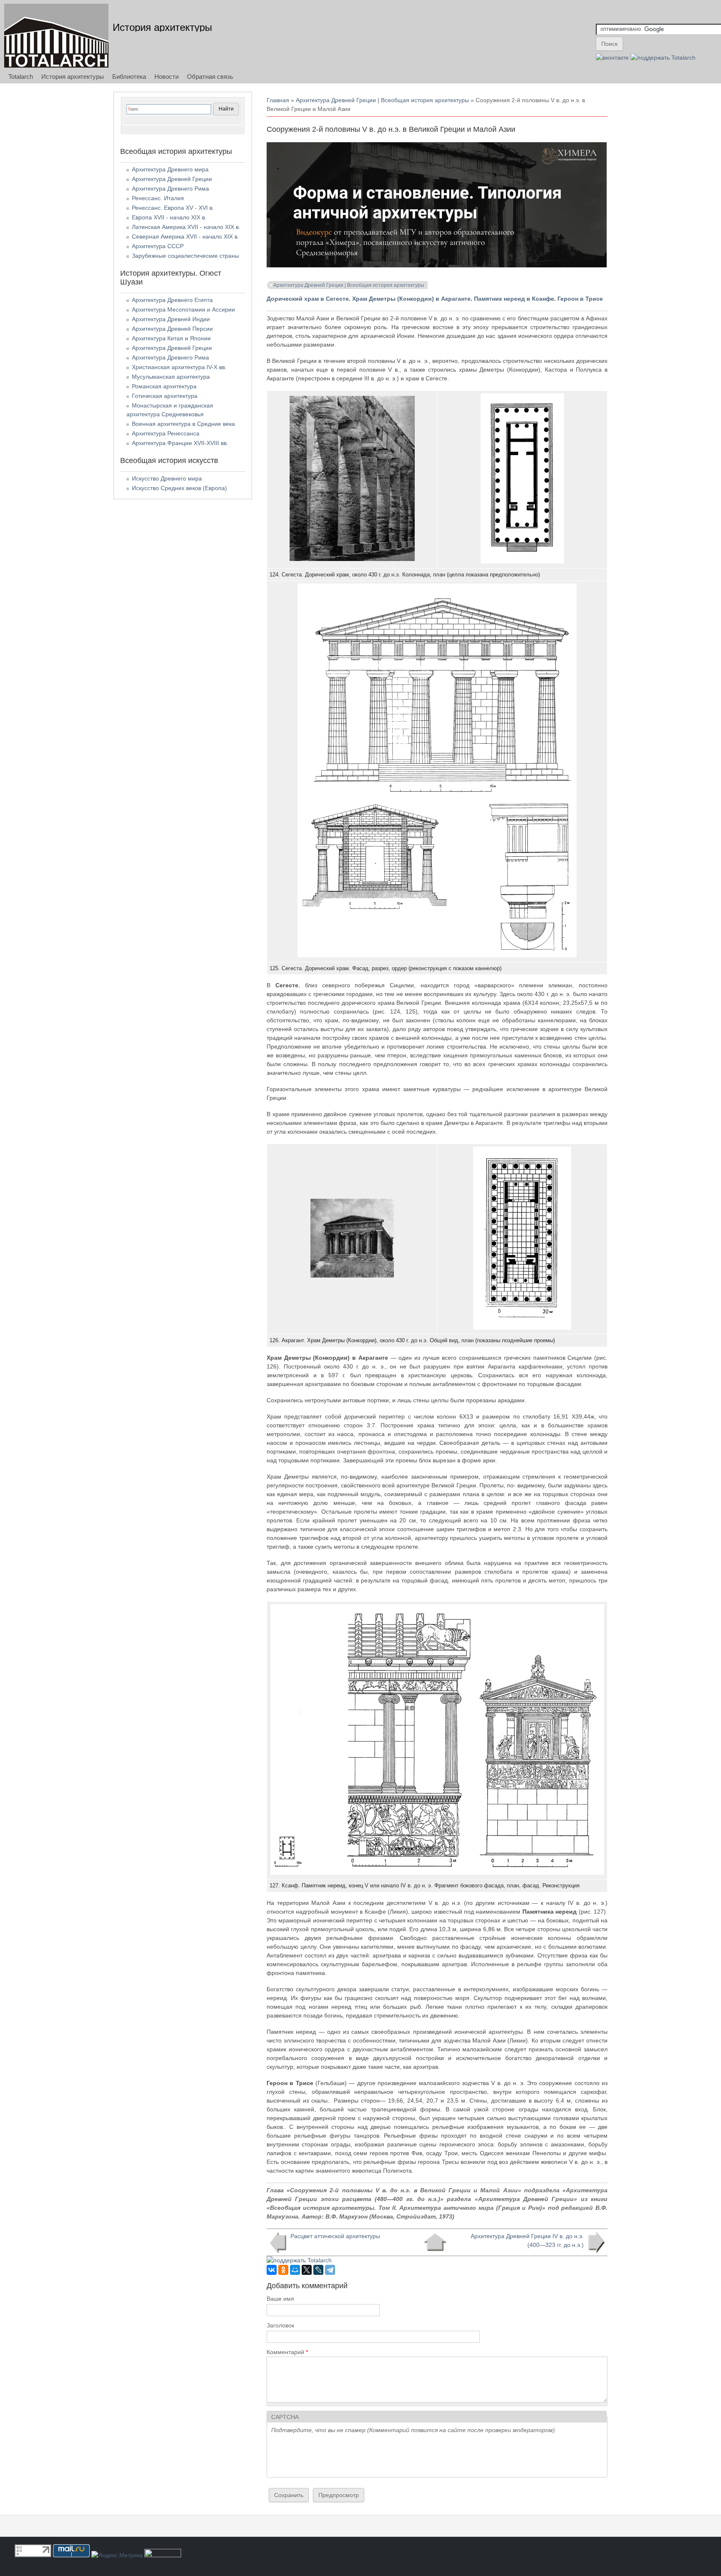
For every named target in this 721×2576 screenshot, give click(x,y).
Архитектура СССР (158, 246)
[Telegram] (330, 2270)
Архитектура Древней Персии (172, 329)
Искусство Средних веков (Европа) (179, 488)
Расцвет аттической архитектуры (335, 2236)
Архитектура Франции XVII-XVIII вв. (180, 443)
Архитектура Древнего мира (170, 169)
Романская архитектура (164, 386)
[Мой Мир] (295, 2270)
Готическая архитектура (165, 396)
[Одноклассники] (283, 2270)
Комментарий (287, 2352)
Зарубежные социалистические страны (185, 256)
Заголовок (280, 2325)
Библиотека (129, 77)
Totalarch (21, 77)
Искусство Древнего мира (167, 478)
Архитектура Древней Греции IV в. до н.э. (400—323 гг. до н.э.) (527, 2240)
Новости (166, 77)
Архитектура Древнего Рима (170, 189)
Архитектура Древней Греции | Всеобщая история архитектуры (382, 100)
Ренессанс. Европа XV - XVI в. (173, 208)
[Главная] (56, 36)
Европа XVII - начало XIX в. (169, 217)
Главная (278, 100)
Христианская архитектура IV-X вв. (179, 367)
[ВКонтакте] (272, 2270)
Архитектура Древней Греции (172, 179)
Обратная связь (210, 77)
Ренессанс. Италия (158, 198)
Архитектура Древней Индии (171, 319)
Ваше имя (280, 2299)
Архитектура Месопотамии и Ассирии (183, 309)
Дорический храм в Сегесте (308, 299)
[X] (307, 2270)
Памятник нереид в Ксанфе (514, 299)
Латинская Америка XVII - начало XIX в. (186, 227)
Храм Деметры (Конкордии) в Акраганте (411, 299)
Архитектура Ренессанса (166, 433)
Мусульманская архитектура (171, 377)
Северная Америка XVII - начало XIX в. (185, 236)
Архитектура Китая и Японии (171, 338)
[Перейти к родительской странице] (435, 2242)
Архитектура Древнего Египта (172, 300)
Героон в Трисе (581, 299)
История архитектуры (162, 27)
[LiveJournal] (318, 2270)
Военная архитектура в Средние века (183, 424)
